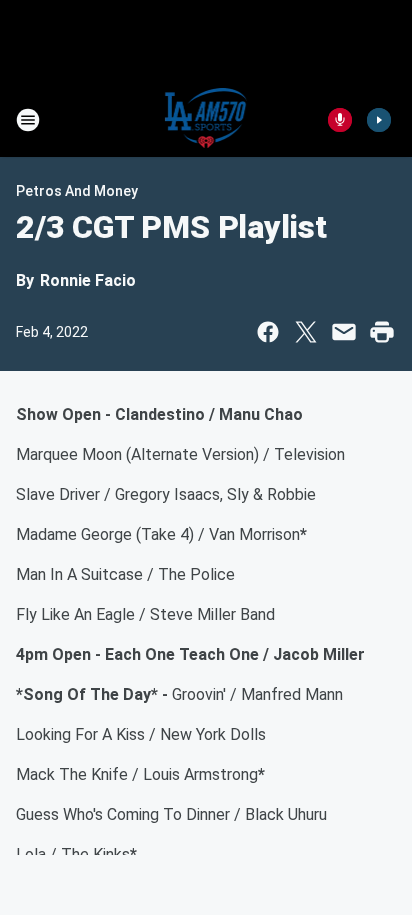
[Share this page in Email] (344, 332)
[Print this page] (382, 332)
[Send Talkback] (340, 120)
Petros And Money (77, 191)
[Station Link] (206, 120)
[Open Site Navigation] (28, 120)
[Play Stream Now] (379, 120)
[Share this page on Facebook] (268, 332)
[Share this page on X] (306, 332)
